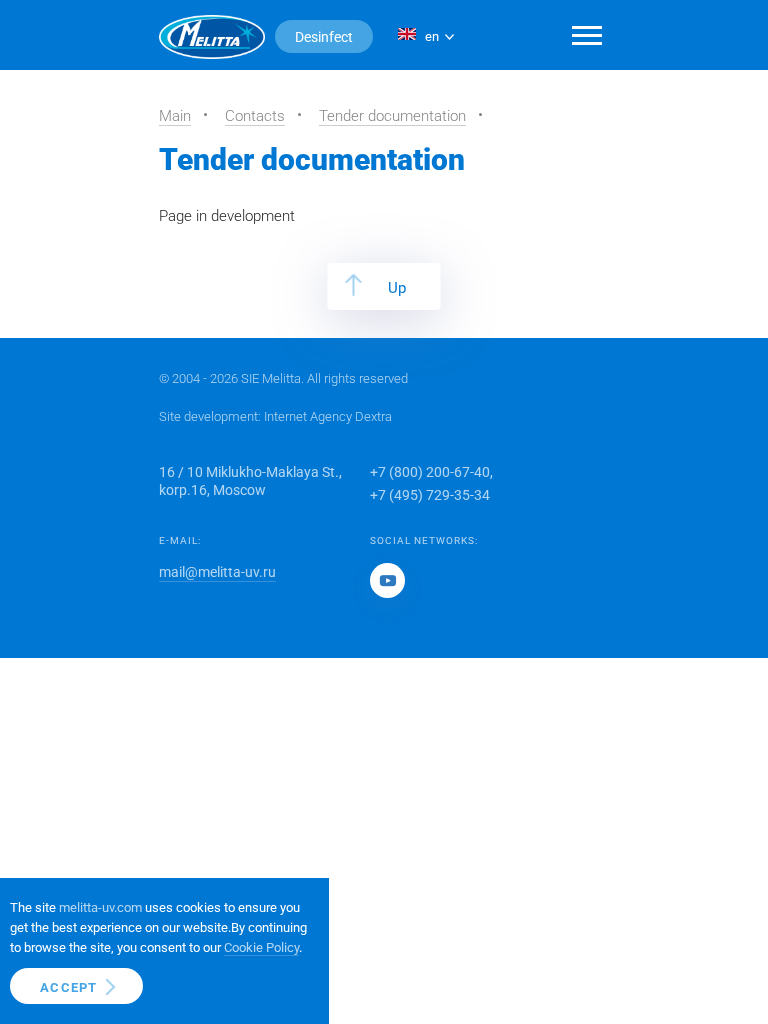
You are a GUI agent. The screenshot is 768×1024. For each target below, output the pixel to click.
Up (397, 288)
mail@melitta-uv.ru (217, 572)
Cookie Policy (261, 947)
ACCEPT (69, 987)
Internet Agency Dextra (328, 416)
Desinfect (324, 37)
